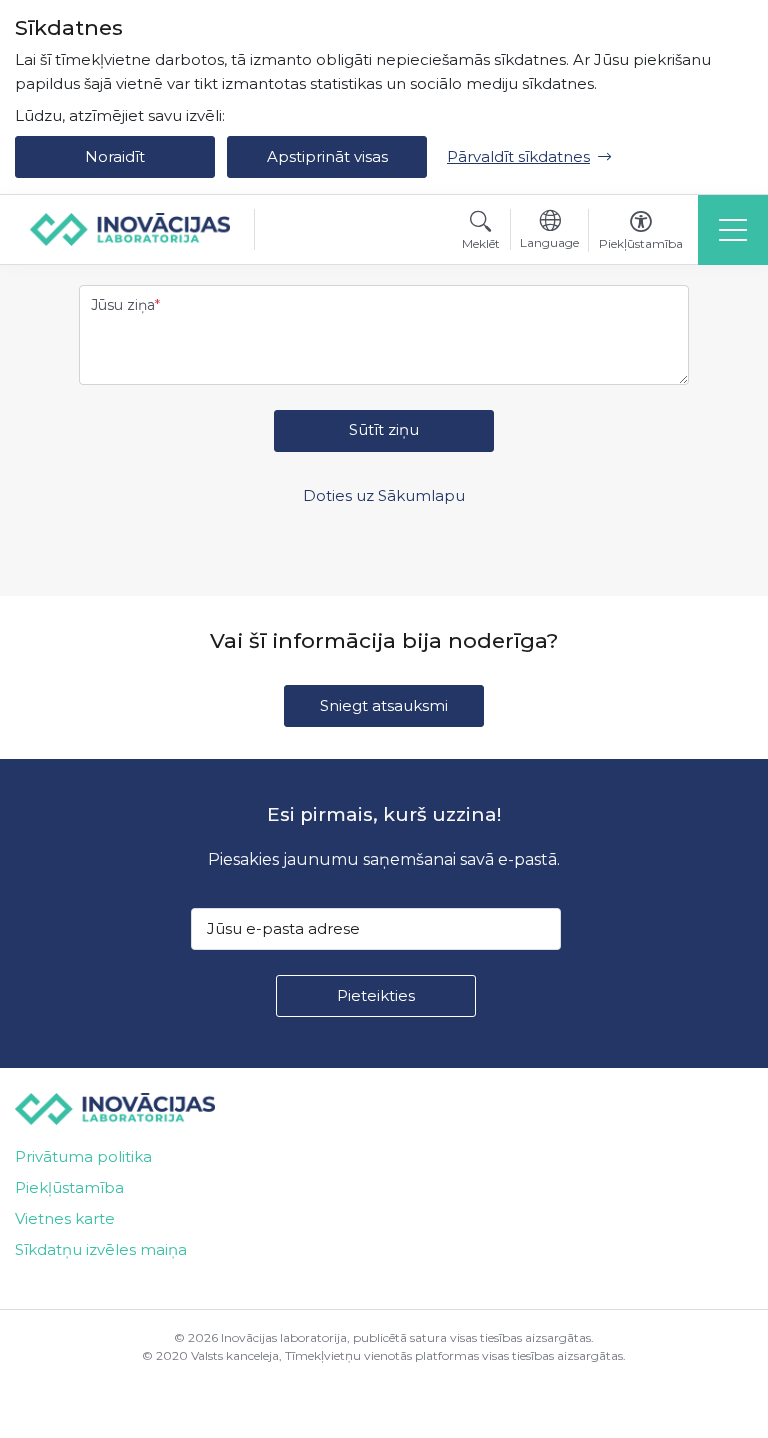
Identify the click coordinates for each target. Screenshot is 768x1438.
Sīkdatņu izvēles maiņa (101, 1249)
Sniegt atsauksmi (384, 705)
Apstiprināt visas (327, 156)
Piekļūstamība (69, 1187)
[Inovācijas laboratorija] (130, 229)
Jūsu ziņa (123, 305)
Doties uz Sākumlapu (384, 495)
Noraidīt (115, 156)
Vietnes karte (65, 1218)
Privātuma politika (83, 1156)
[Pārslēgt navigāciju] (733, 230)
